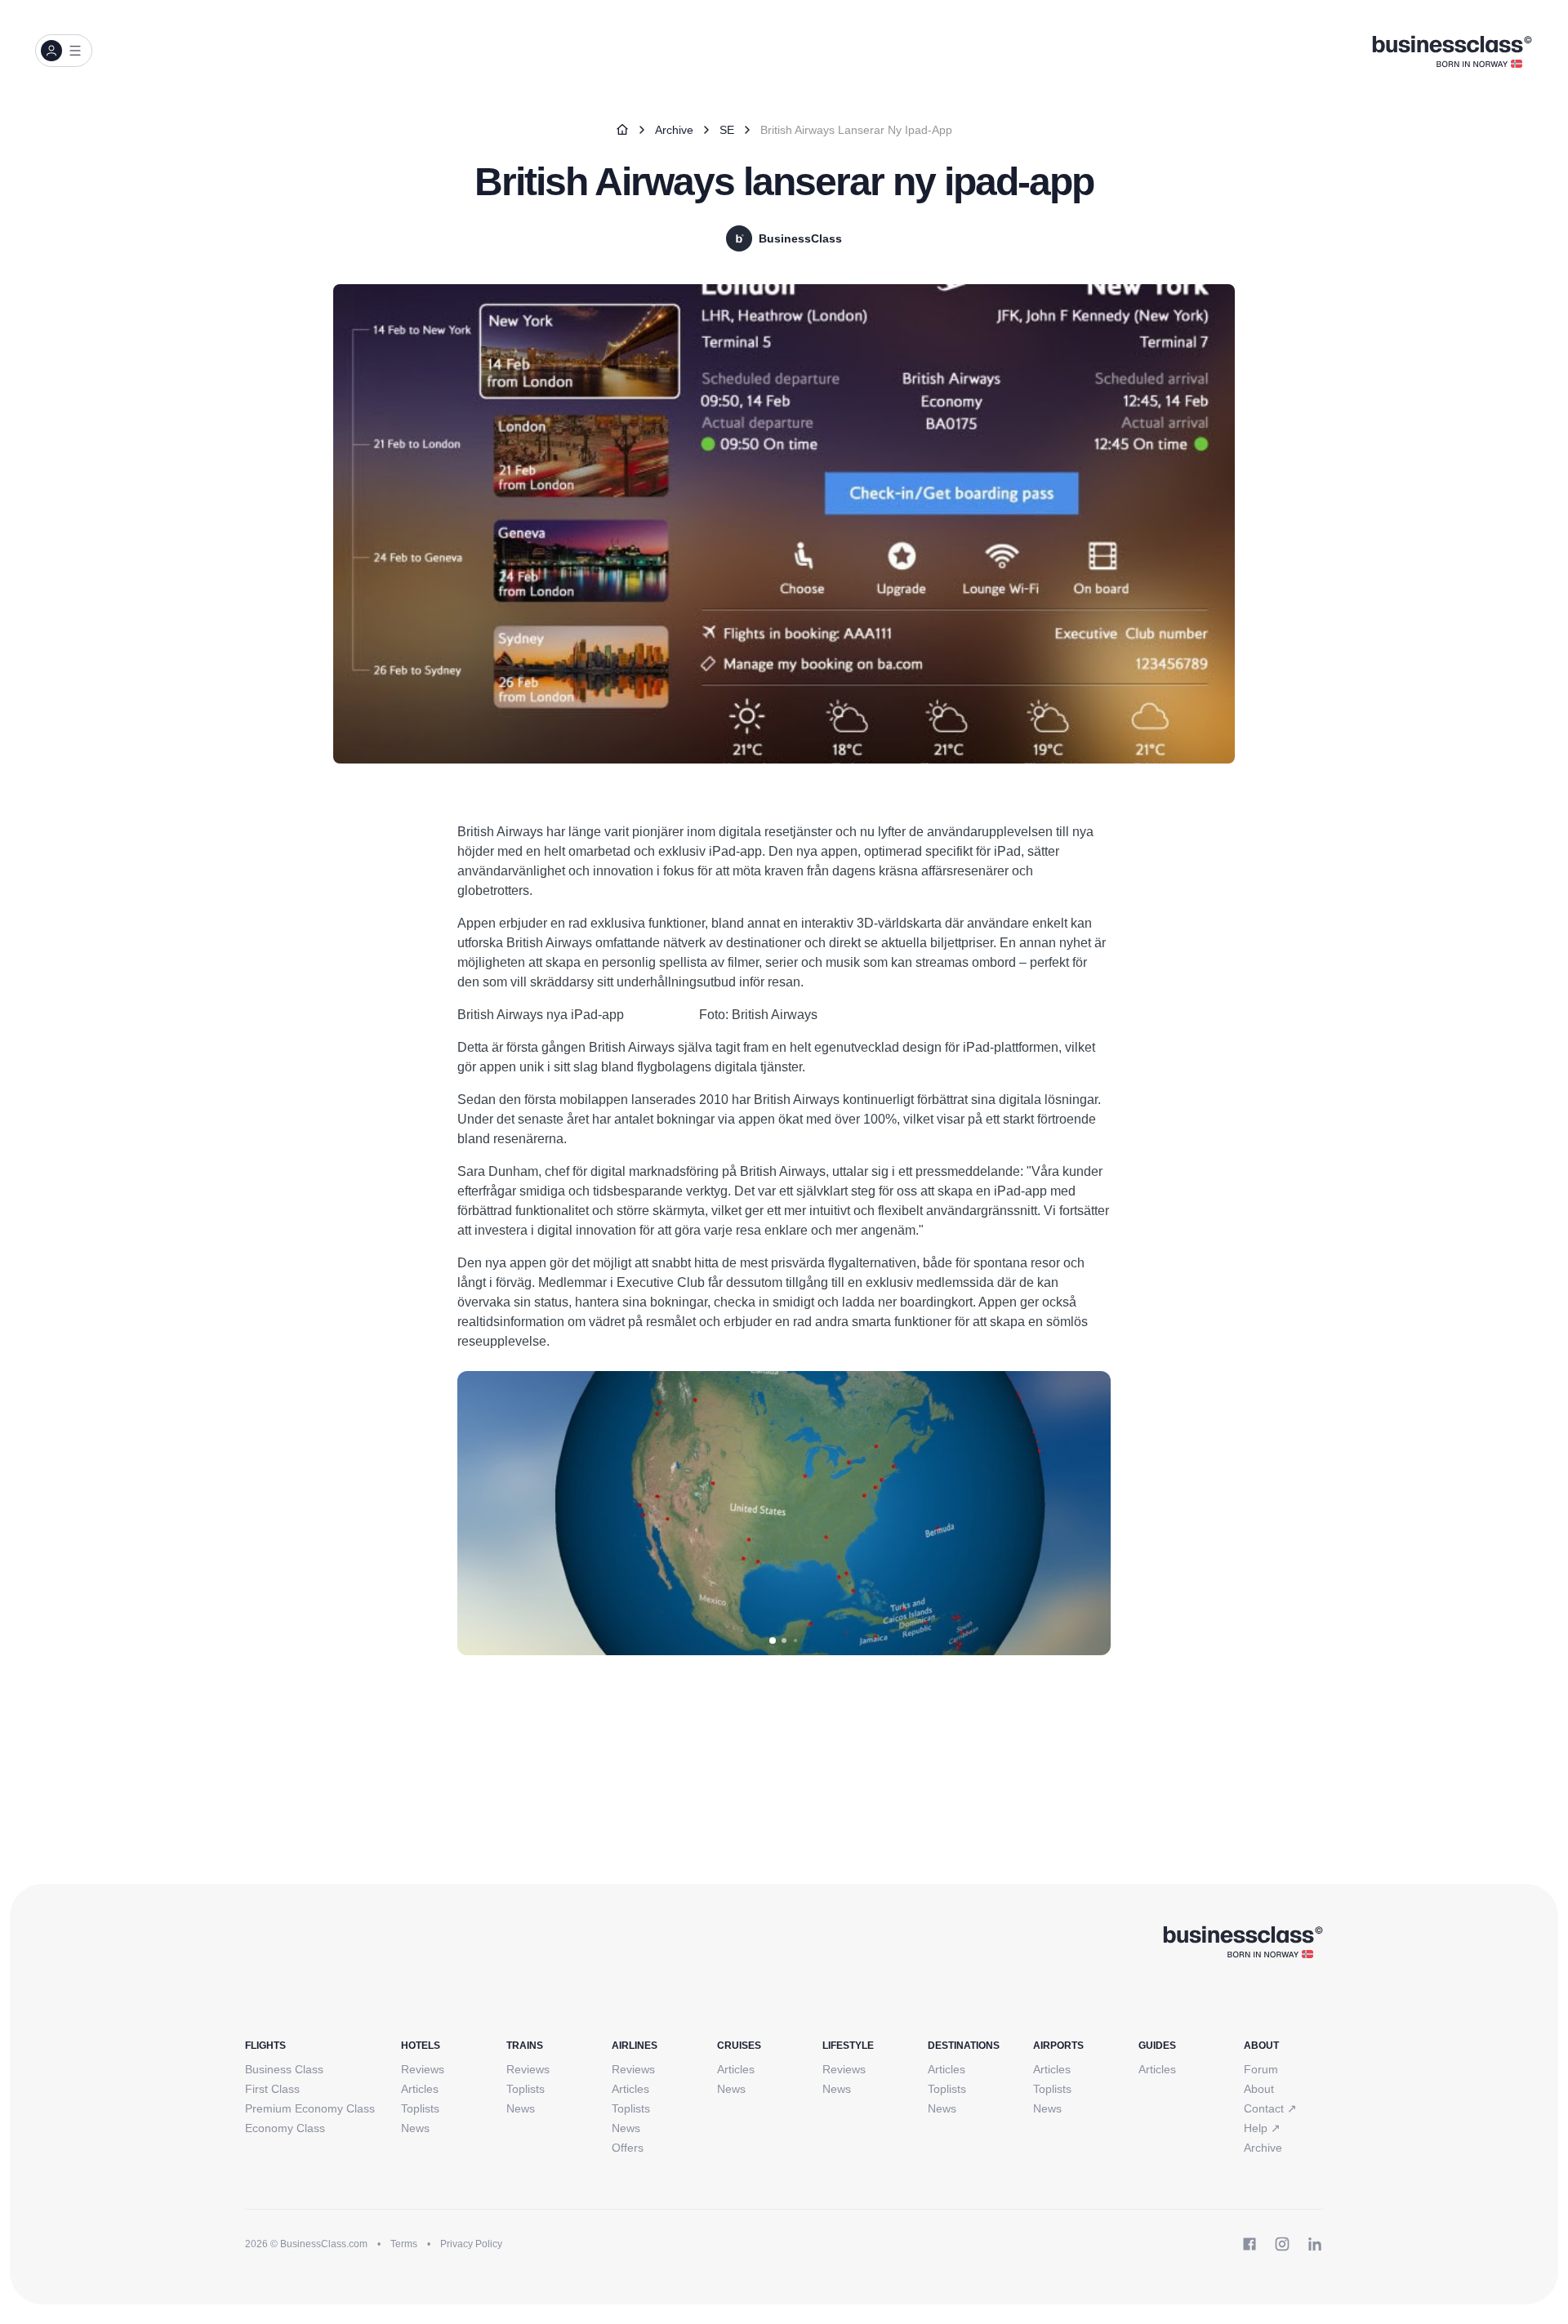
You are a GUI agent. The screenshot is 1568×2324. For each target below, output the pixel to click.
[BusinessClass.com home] (1243, 1941)
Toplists (420, 2108)
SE (727, 130)
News (415, 2128)
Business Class (284, 2069)
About (1259, 2089)
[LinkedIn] (1315, 2244)
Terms (404, 2244)
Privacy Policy (471, 2244)
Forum (1261, 2069)
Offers (628, 2148)
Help (1262, 2128)
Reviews (423, 2069)
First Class (272, 2089)
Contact (1270, 2108)
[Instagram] (1282, 2244)
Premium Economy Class (310, 2108)
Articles (420, 2089)
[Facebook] (1249, 2244)
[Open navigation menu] (64, 51)
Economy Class (285, 2128)
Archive (674, 130)
